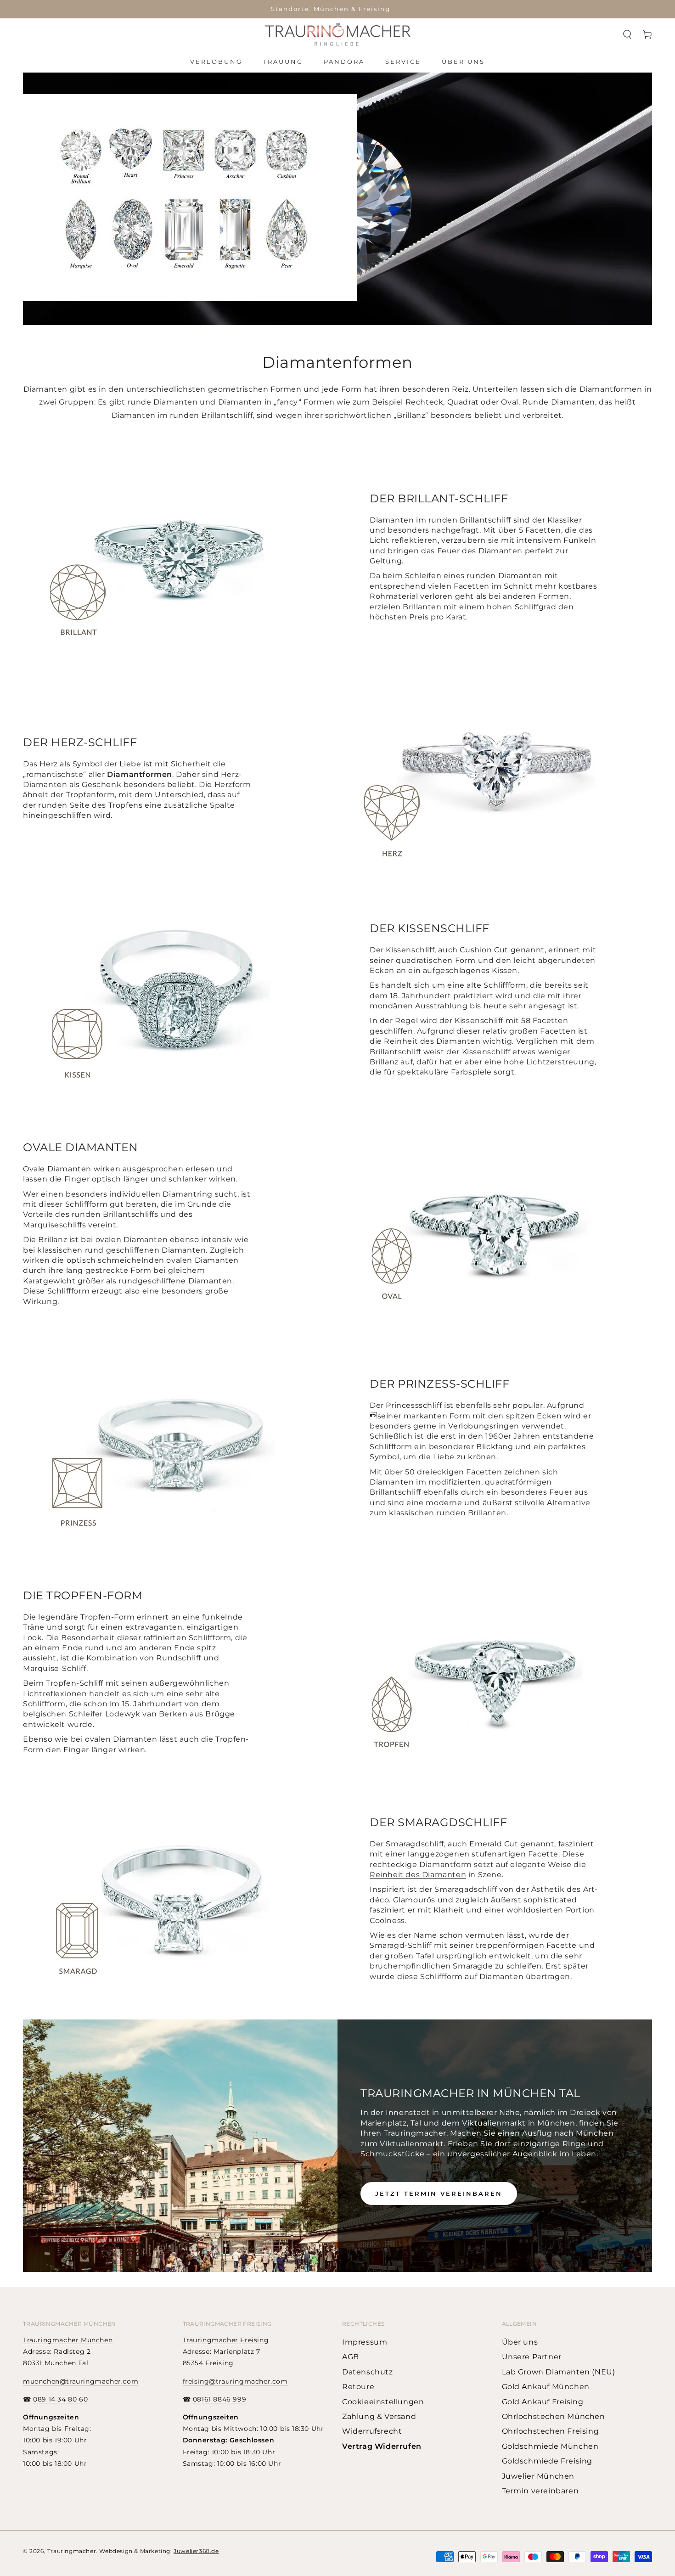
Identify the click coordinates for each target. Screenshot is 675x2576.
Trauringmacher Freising (226, 2340)
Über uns (520, 2342)
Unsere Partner (532, 2357)
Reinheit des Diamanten (418, 1875)
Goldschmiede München (550, 2446)
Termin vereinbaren (540, 2491)
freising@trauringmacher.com (235, 2381)
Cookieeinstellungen (383, 2402)
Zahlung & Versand (379, 2416)
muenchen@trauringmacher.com (81, 2381)
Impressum (365, 2342)
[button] (627, 34)
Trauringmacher (72, 2551)
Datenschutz (368, 2372)
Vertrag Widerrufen (382, 2446)
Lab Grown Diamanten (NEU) (559, 2372)
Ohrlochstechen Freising (551, 2431)
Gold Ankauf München (546, 2387)
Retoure (358, 2387)
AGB (351, 2357)
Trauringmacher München (68, 2340)
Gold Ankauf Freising (543, 2402)
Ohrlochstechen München (554, 2416)
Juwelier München (538, 2476)
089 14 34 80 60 (60, 2399)
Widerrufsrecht (372, 2431)
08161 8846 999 (219, 2399)
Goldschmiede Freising (547, 2461)
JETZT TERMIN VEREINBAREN (439, 2194)
